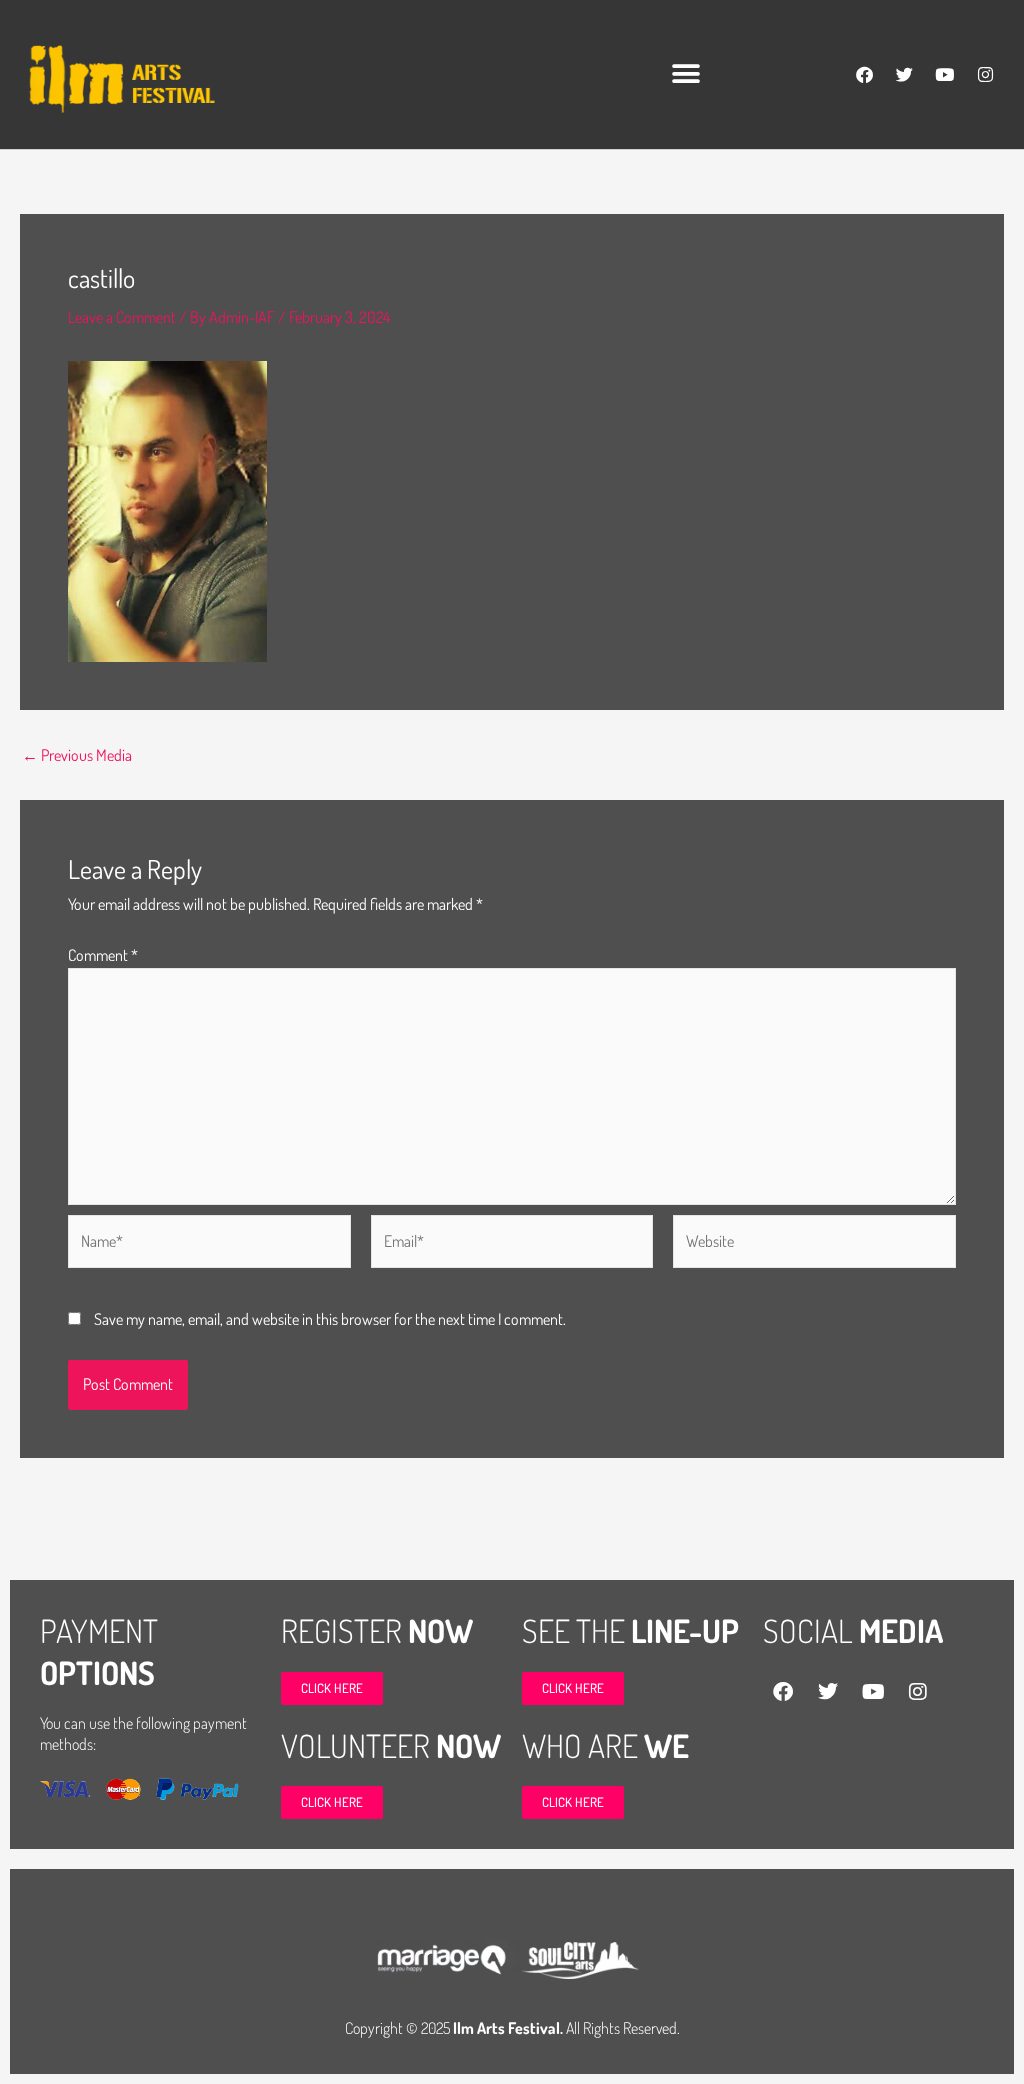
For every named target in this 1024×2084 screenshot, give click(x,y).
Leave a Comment (122, 317)
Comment (103, 955)
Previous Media (77, 755)
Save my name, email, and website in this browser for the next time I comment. (330, 1319)
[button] (686, 74)
